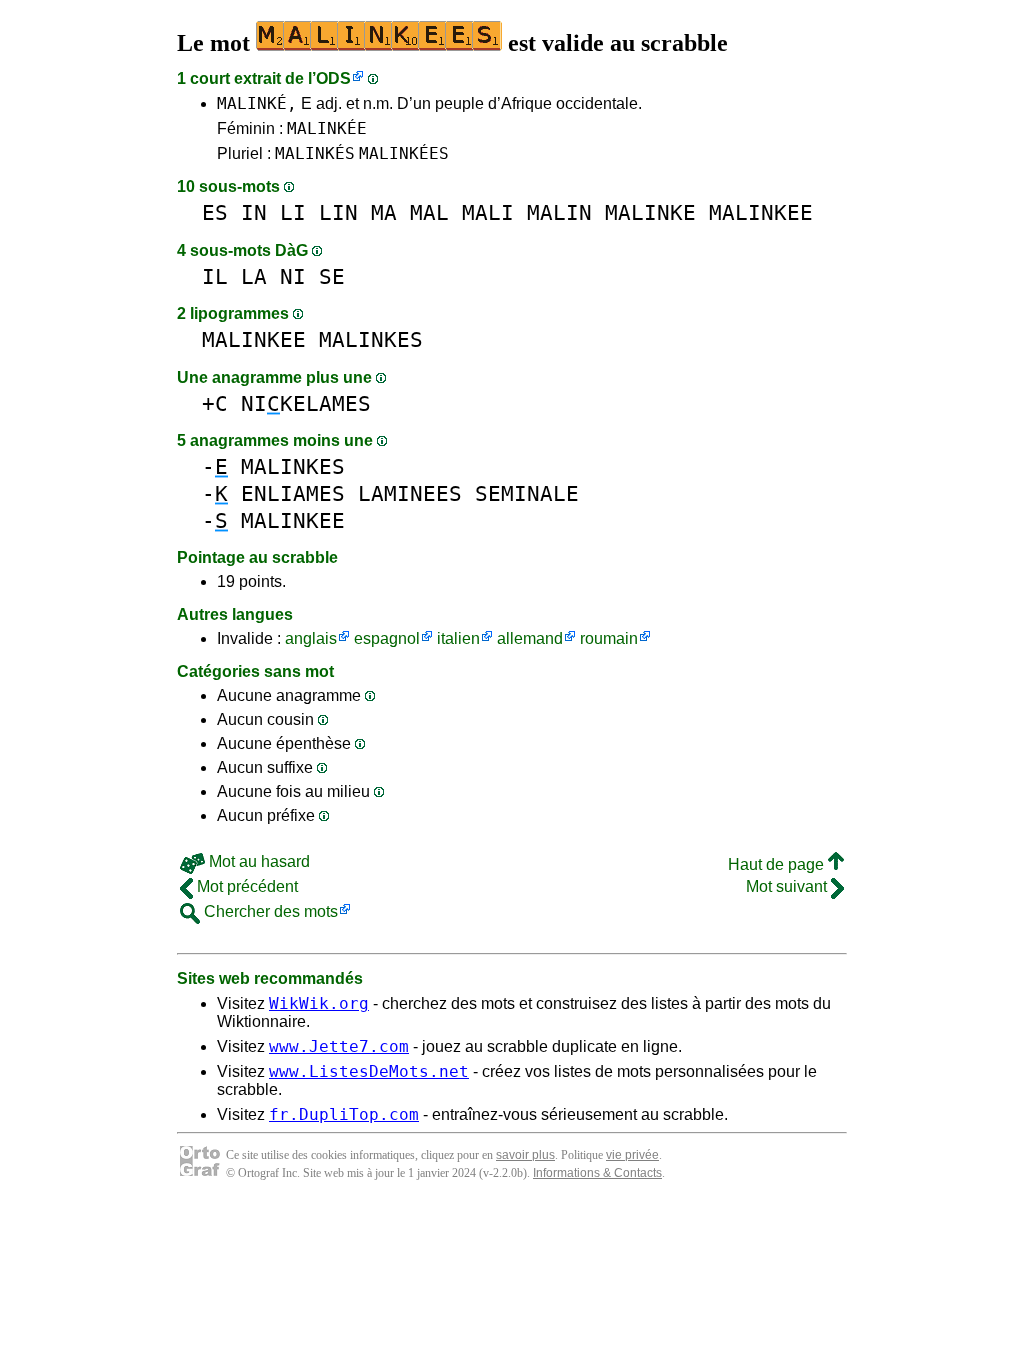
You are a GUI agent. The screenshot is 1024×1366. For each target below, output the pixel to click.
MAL (429, 212)
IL (215, 276)
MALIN (559, 212)
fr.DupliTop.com (344, 1114)
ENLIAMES (293, 493)
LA (254, 276)
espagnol (387, 638)
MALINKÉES (404, 153)
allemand (530, 638)
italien (458, 638)
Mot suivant (788, 886)
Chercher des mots (269, 911)
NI (293, 276)
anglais (311, 638)
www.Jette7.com (339, 1046)
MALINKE (650, 212)
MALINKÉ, (257, 103)
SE (332, 276)
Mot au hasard (257, 861)
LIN (338, 212)
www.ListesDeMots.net (369, 1071)
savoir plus (525, 1155)
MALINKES (371, 339)
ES (215, 212)
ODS (333, 78)
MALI (488, 212)
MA (384, 212)
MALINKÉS (315, 153)
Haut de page (778, 864)
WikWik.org (319, 1003)
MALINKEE (761, 212)
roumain (609, 638)
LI (293, 212)
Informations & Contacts (597, 1173)
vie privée (632, 1155)
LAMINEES (410, 493)
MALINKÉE (327, 128)
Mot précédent (245, 886)
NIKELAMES (306, 403)
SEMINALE (527, 493)
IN (254, 212)
